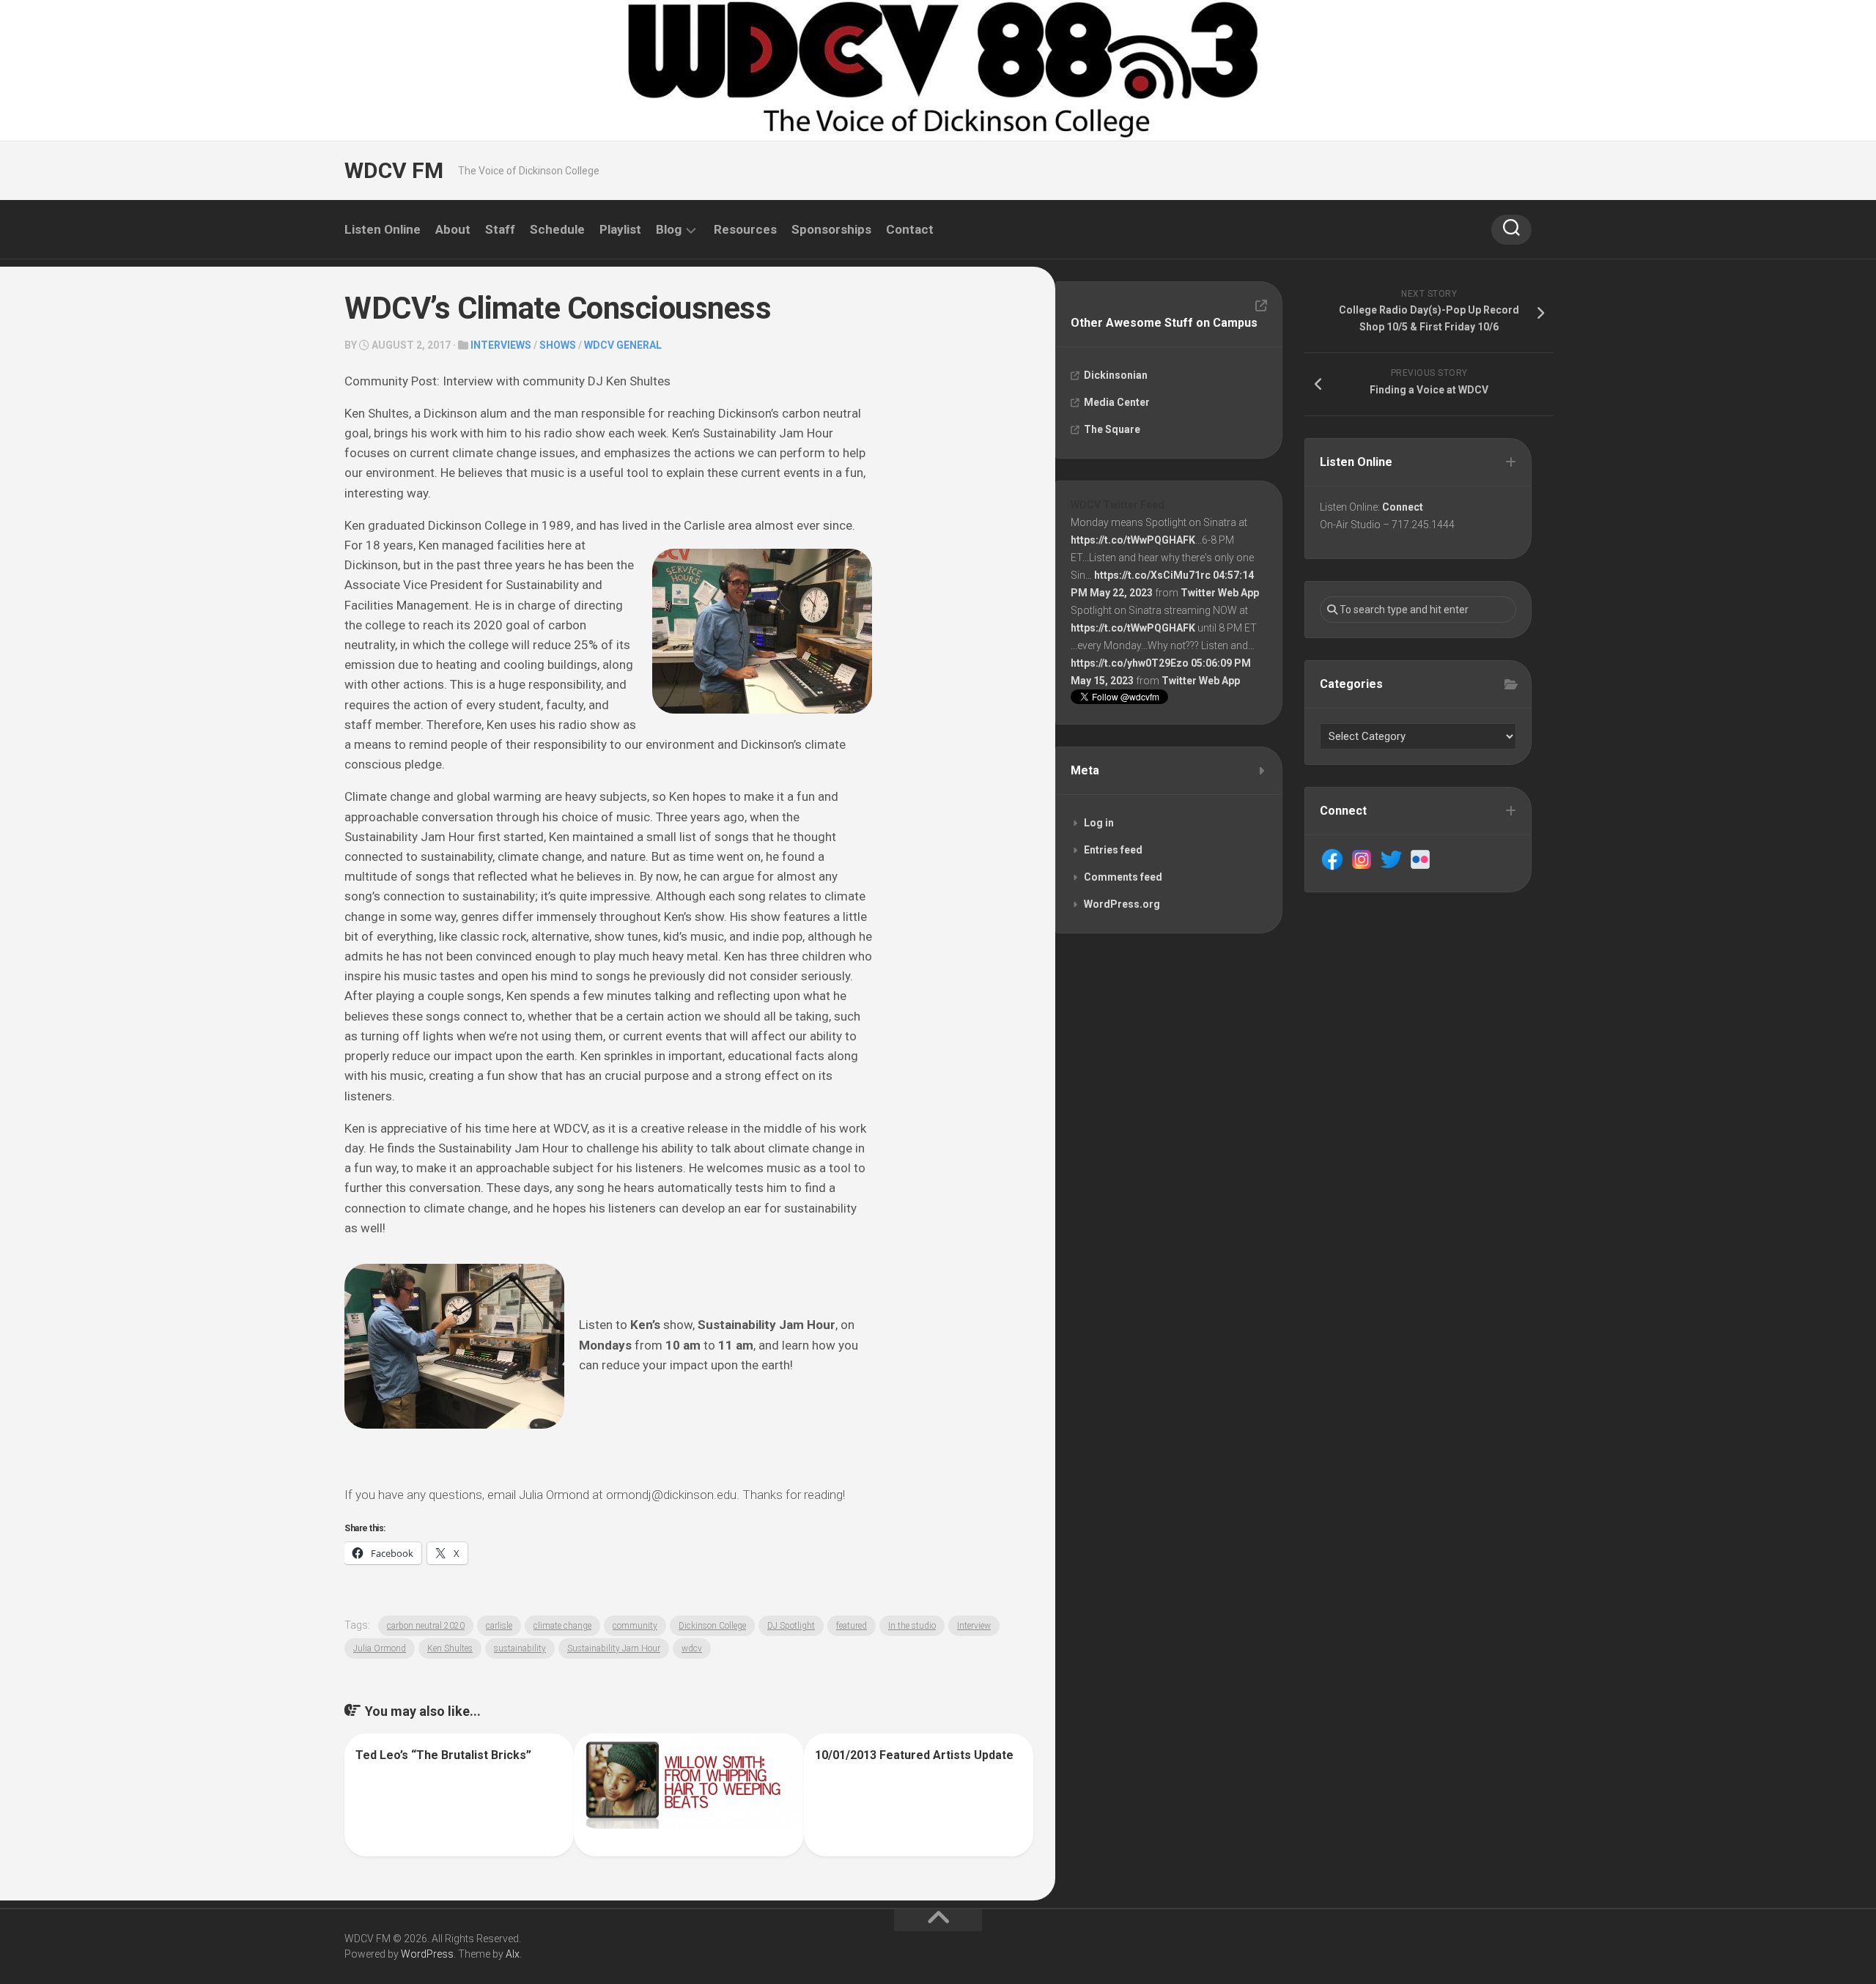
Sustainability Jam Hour (614, 1648)
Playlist (620, 229)
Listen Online (383, 229)
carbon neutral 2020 (426, 1626)
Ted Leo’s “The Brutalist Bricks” (443, 1755)
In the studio (912, 1626)
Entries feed (1113, 850)
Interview (974, 1626)
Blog (669, 229)
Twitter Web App (1220, 593)
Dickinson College (712, 1626)
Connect (1403, 507)
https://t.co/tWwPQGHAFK (1133, 540)
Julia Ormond (380, 1648)
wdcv (692, 1648)
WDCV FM (394, 170)
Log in (1099, 823)
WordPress (427, 1954)
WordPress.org (1122, 904)
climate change (562, 1626)
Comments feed (1123, 877)
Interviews (501, 345)
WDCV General (623, 345)
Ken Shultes (450, 1648)
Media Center (1117, 402)
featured (852, 1626)
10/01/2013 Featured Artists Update (914, 1755)
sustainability (520, 1648)
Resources (745, 229)
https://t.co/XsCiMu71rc (1152, 575)
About (453, 229)
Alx (513, 1954)
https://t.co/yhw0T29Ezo (1130, 663)
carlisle (499, 1626)
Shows (558, 345)
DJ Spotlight (791, 1626)
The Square (1112, 429)
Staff (500, 229)
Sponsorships (831, 229)
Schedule (557, 229)
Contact (910, 229)
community (635, 1626)
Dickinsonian (1116, 375)
